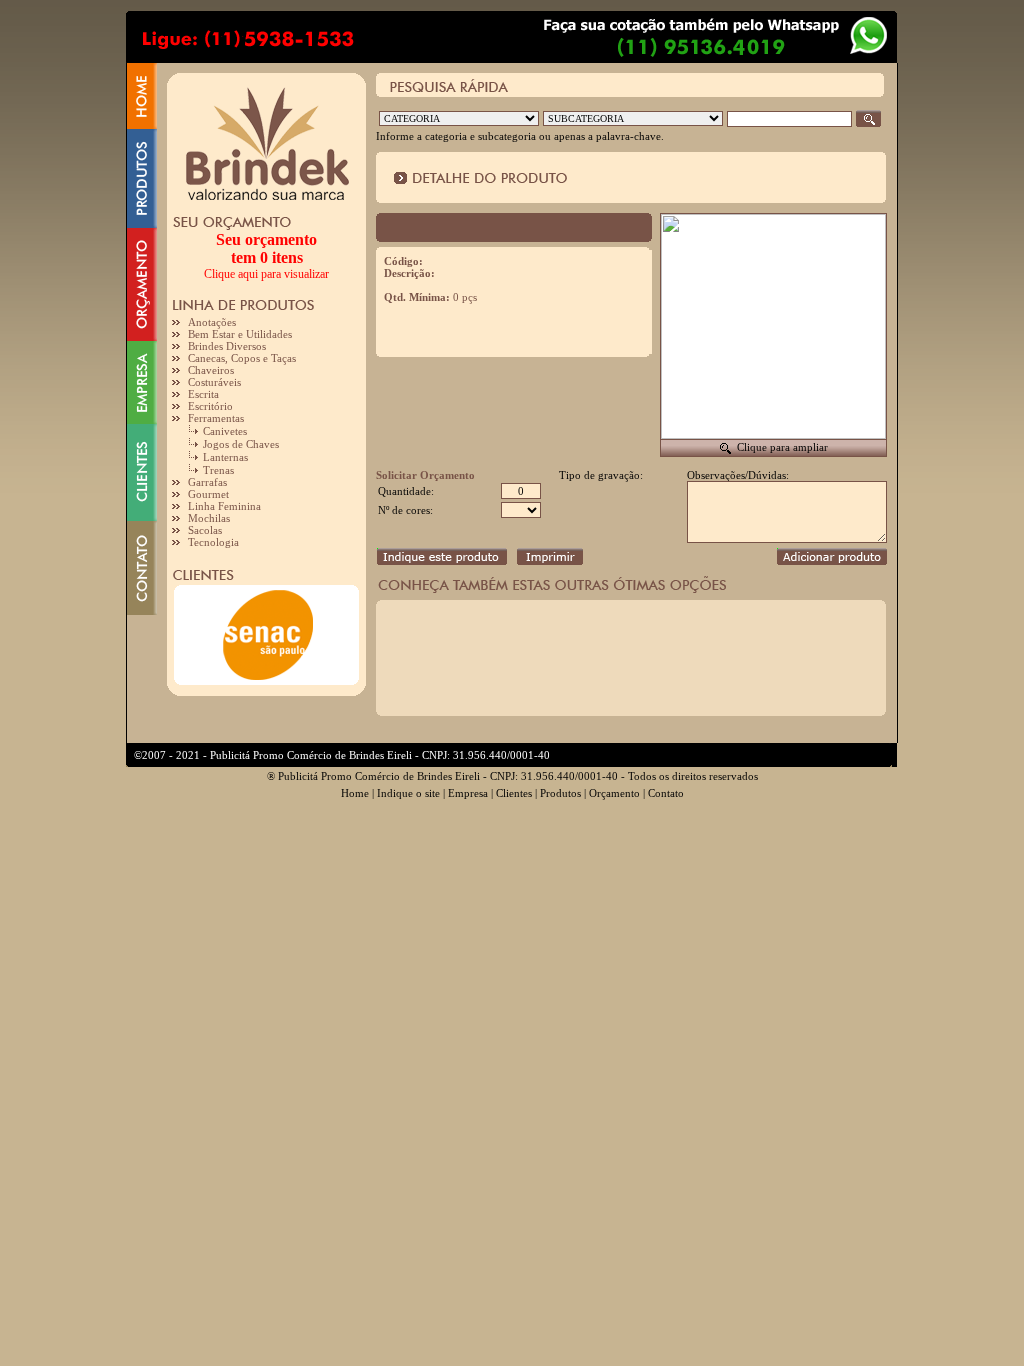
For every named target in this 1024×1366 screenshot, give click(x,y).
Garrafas (207, 482)
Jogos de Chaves (241, 444)
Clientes (514, 793)
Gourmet (208, 494)
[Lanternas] (195, 459)
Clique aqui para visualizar (266, 274)
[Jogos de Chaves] (195, 446)
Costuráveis (214, 382)
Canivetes (225, 431)
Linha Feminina (224, 506)
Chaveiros (211, 370)
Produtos (560, 793)
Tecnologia (213, 542)
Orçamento (614, 793)
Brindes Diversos (227, 346)
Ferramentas (216, 418)
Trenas (218, 470)
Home (355, 793)
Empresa (468, 793)
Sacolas (205, 530)
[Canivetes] (195, 433)
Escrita (203, 394)
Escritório (210, 406)
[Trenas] (195, 472)
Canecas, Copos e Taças (242, 358)
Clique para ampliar (782, 447)
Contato (666, 793)
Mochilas (209, 518)
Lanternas (225, 457)
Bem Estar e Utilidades (240, 334)
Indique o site (408, 793)
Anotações (212, 322)
